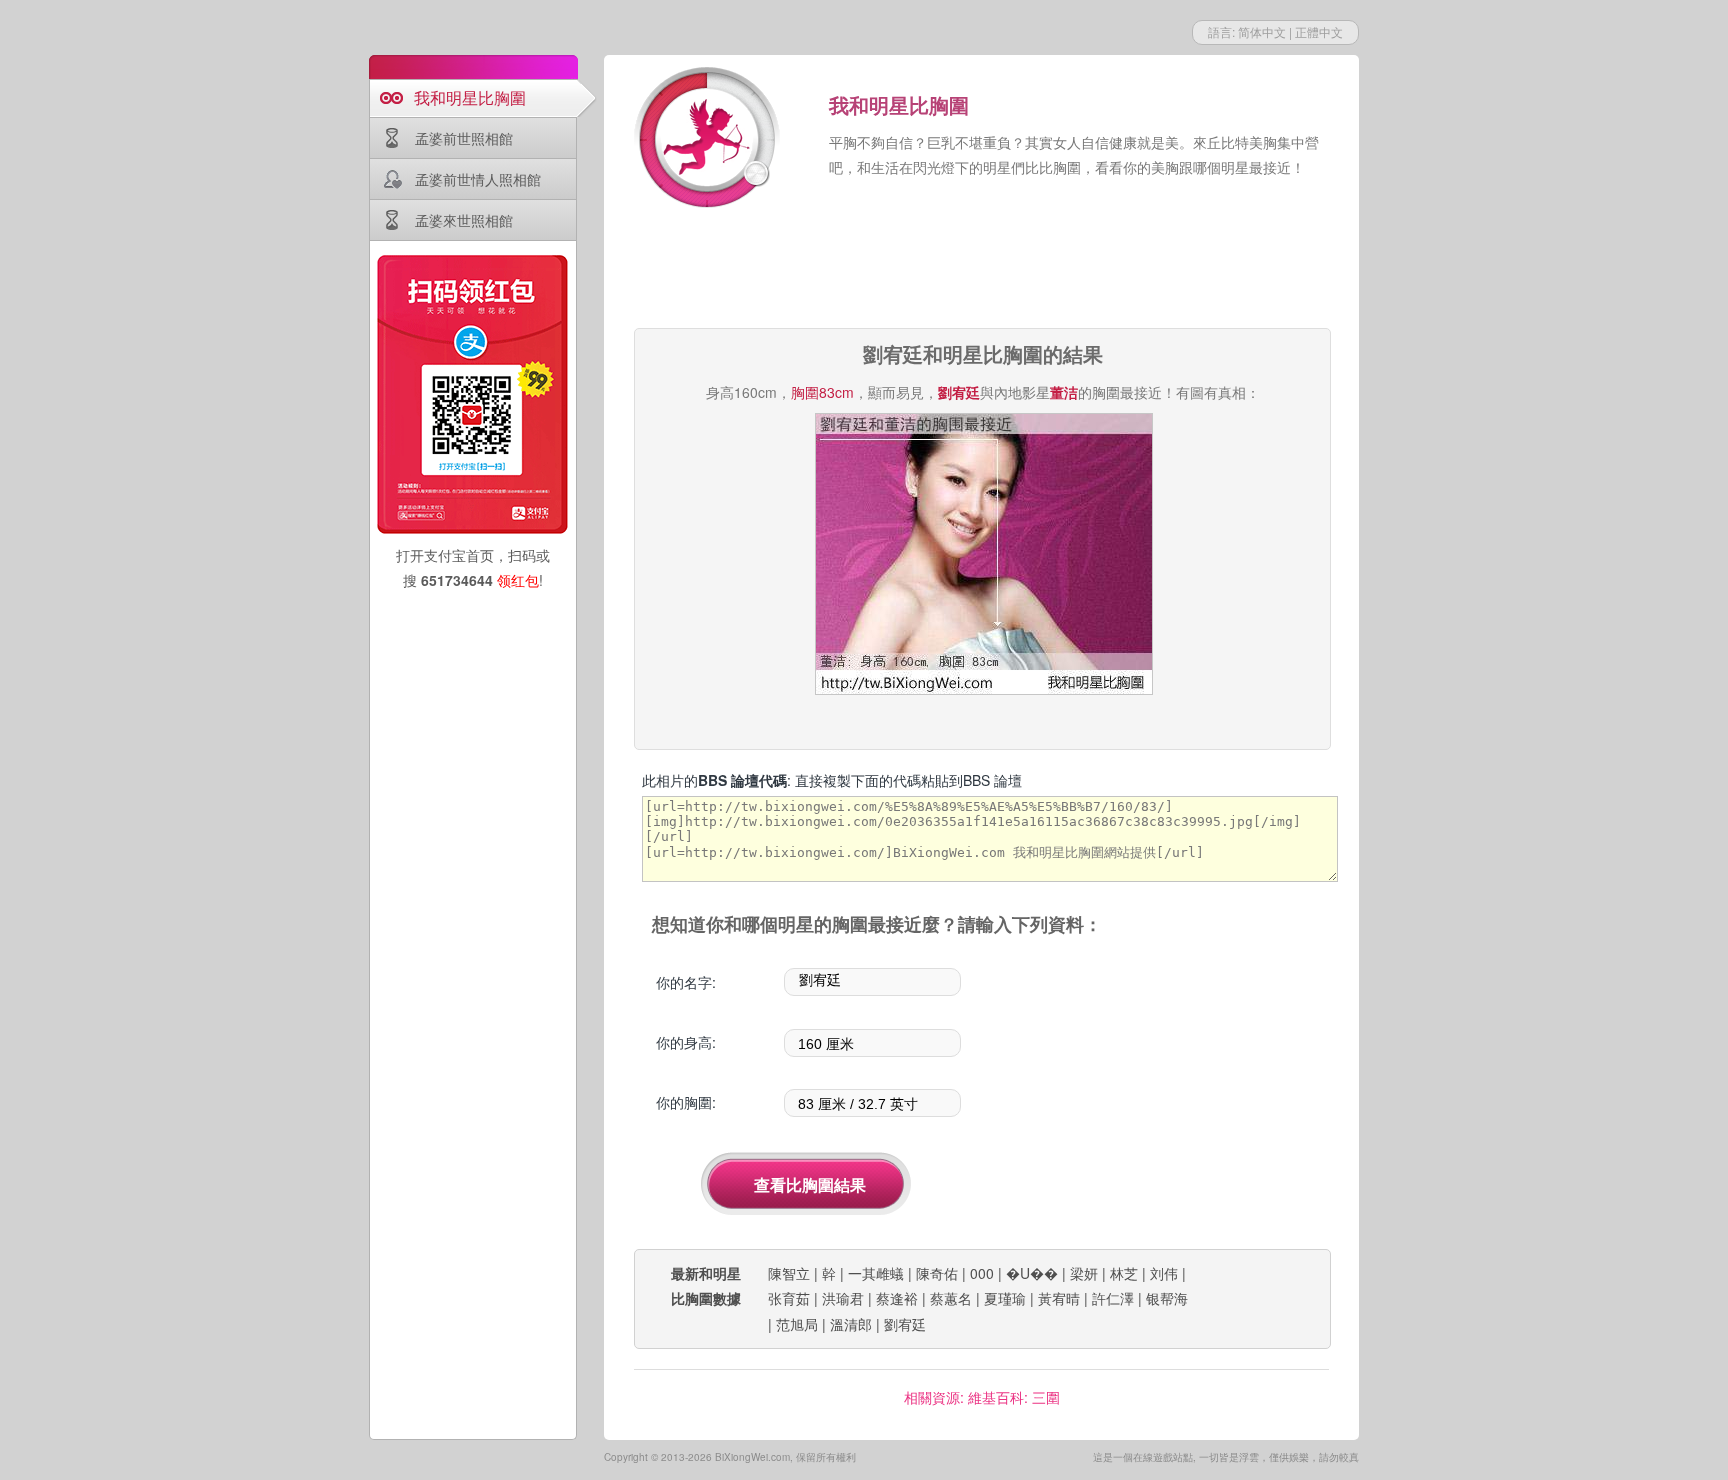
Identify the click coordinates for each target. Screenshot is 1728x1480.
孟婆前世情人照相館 (478, 179)
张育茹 (789, 1298)
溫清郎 (851, 1324)
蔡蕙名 (951, 1298)
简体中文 (1262, 31)
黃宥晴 (1059, 1298)
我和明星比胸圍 (470, 97)
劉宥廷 (905, 1324)
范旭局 (797, 1324)
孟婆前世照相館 (464, 138)
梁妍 (1084, 1273)
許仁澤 (1113, 1298)
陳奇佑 (937, 1273)
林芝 (1124, 1273)
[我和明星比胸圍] (709, 140)
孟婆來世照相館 (464, 220)
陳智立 (789, 1273)
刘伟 (1164, 1273)
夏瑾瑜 (1005, 1298)
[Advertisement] (982, 270)
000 (982, 1273)
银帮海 (1167, 1298)
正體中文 (1319, 31)
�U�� (1032, 1273)
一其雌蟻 (876, 1273)
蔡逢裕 (897, 1298)
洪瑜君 (843, 1298)
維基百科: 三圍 (1014, 1397)
